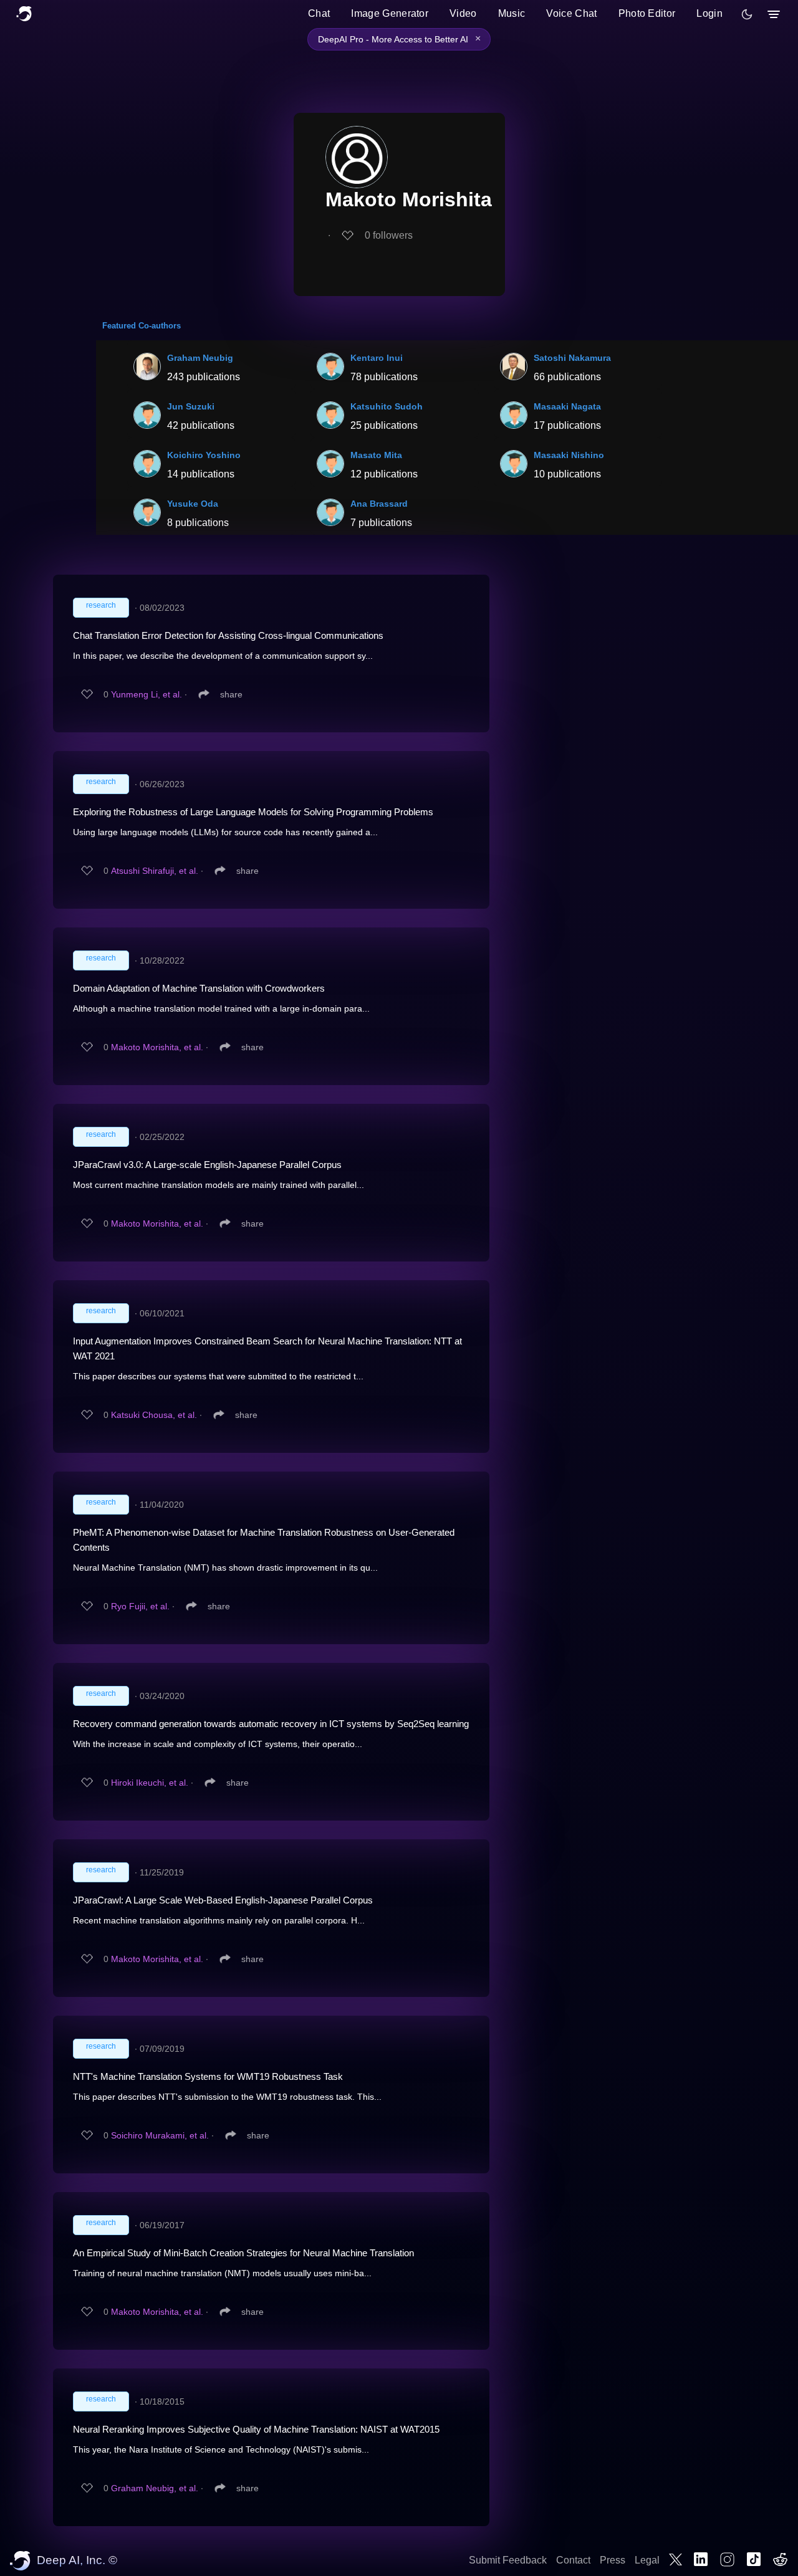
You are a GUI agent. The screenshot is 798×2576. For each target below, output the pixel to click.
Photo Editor (647, 13)
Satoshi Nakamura (572, 358)
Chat (319, 13)
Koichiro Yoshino (204, 455)
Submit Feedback (508, 2560)
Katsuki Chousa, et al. (154, 1415)
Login (709, 13)
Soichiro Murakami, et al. (160, 2135)
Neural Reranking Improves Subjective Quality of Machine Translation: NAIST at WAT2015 (256, 2429)
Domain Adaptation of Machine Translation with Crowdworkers (199, 988)
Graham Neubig (200, 358)
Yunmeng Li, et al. (147, 694)
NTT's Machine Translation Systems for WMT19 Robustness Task (208, 2076)
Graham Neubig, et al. (155, 2488)
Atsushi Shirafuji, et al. (155, 871)
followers (389, 235)
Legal (647, 2560)
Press (613, 2560)
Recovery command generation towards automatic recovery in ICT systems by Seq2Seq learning (271, 1724)
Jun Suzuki (191, 406)
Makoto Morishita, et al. (157, 1047)
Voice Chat (571, 13)
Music (512, 13)
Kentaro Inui (377, 358)
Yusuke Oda (193, 504)
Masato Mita (376, 455)
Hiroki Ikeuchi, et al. (150, 1783)
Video (463, 13)
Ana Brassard (379, 504)
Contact (573, 2560)
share (231, 694)
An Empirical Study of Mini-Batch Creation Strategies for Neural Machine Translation (243, 2253)
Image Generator (390, 13)
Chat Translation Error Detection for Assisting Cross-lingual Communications (228, 635)
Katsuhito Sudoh (387, 406)
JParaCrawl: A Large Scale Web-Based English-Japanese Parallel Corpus (223, 1900)
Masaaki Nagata (567, 406)
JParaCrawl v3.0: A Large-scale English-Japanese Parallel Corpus (207, 1165)
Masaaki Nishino (569, 455)
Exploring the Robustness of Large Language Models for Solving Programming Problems (253, 812)
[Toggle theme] (747, 14)
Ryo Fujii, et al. (140, 1606)
